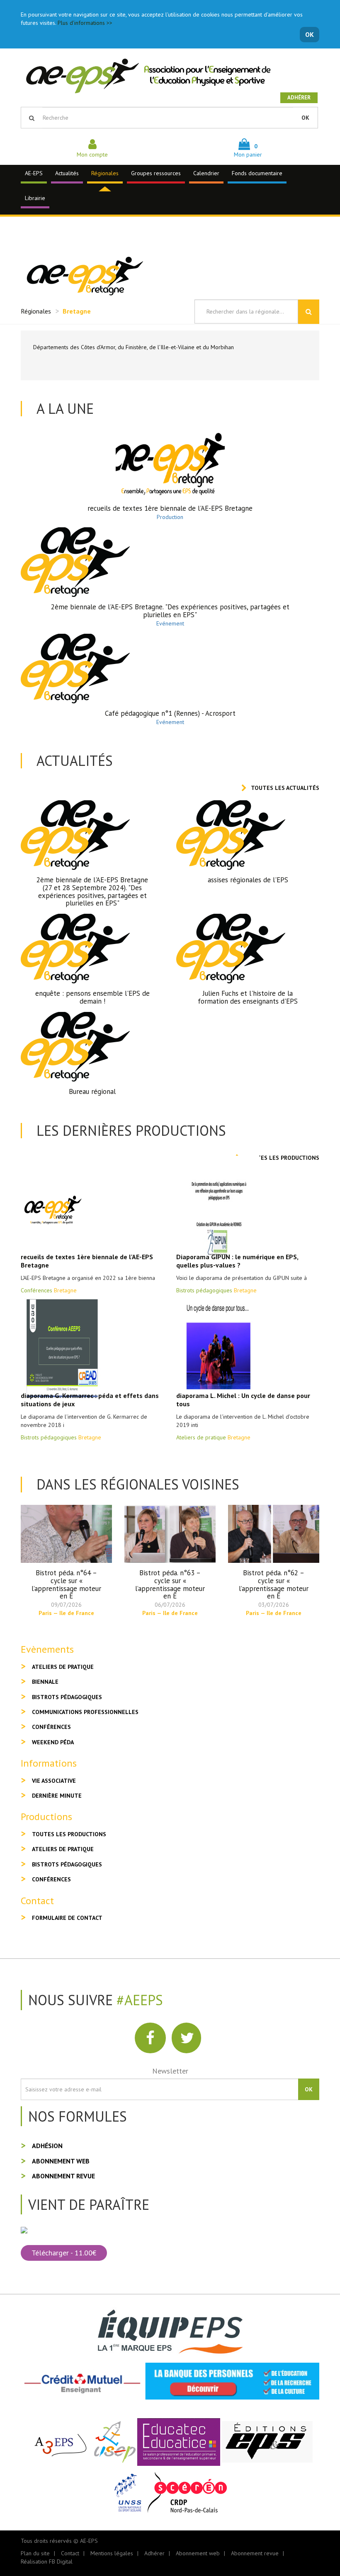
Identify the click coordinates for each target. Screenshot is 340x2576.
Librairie (35, 198)
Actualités (67, 173)
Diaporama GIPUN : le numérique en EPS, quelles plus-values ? (237, 1261)
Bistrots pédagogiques (67, 1697)
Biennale (45, 1682)
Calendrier (206, 173)
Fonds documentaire (257, 173)
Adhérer (299, 98)
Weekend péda (53, 1742)
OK (310, 34)
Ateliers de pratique (63, 1667)
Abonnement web (61, 2161)
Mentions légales (112, 2553)
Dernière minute (57, 1796)
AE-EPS (34, 173)
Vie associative (54, 1781)
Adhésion (47, 2146)
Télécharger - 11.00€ (64, 2253)
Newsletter (170, 2071)
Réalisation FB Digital (47, 2562)
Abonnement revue (63, 2176)
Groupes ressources (156, 173)
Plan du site (35, 2553)
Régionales (105, 173)
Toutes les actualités (285, 788)
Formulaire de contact (67, 1918)
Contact (70, 2553)
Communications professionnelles (85, 1712)
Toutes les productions (282, 1158)
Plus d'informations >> (85, 23)
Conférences (51, 1727)
